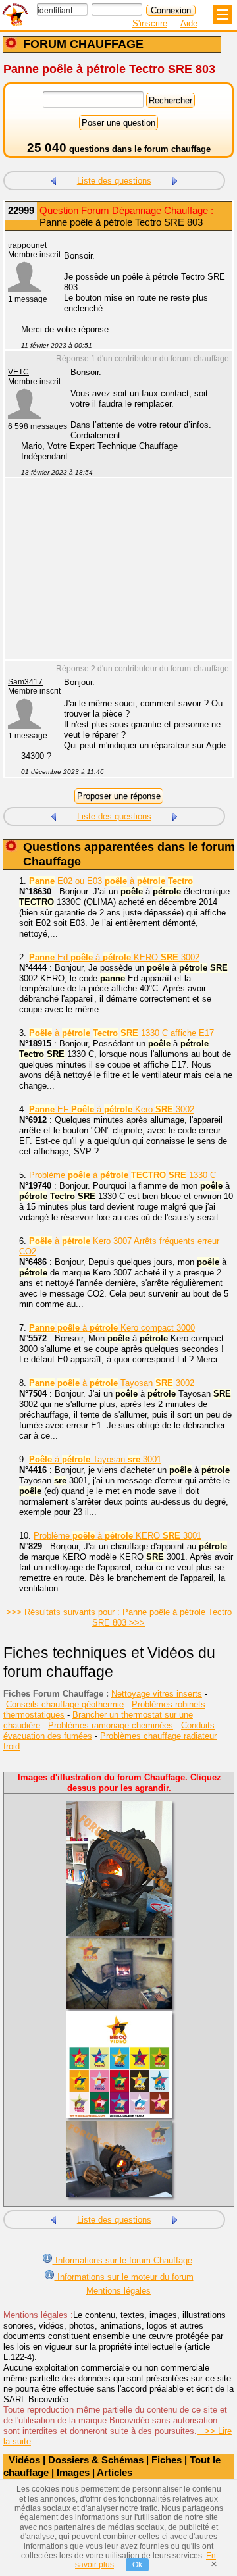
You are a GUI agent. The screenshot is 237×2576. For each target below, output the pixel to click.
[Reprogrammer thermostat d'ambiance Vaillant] (175, 179)
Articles (115, 2472)
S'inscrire (150, 23)
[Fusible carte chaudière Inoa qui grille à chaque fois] (53, 179)
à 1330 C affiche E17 (121, 1033)
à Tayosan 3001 (95, 1459)
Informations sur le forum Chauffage (122, 2260)
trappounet (27, 245)
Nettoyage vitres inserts (157, 1694)
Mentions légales (118, 2291)
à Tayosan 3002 (112, 1383)
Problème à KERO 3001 (118, 1536)
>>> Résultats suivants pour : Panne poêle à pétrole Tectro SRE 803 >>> (119, 1617)
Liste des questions (114, 181)
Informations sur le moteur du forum (124, 2277)
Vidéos (24, 2460)
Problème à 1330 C (122, 1175)
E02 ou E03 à (111, 881)
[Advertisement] (112, 577)
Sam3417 (25, 682)
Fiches (167, 2460)
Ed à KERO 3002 (114, 957)
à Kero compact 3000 (112, 1328)
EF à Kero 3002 (112, 1109)
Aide (189, 23)
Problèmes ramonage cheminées (111, 1725)
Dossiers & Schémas (96, 2460)
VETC (18, 372)
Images (73, 2472)
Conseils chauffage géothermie (65, 1704)
